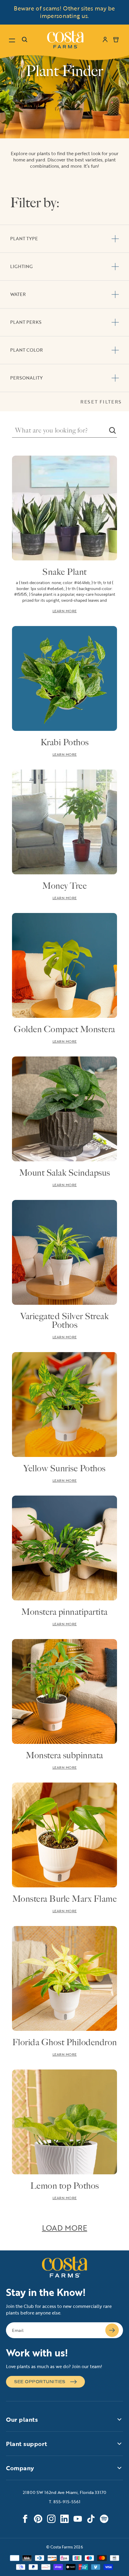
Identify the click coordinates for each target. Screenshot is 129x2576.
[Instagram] (51, 2519)
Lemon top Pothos (65, 2186)
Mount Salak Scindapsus (65, 1173)
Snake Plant (64, 572)
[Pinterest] (38, 2519)
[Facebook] (25, 2519)
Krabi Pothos (65, 742)
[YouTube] (78, 2519)
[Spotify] (104, 2519)
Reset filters (101, 402)
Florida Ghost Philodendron (65, 2042)
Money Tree (64, 886)
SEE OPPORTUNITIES (40, 2382)
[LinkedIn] (64, 2519)
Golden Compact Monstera (64, 1029)
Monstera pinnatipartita (64, 1612)
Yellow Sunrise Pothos (64, 1468)
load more (65, 2228)
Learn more (65, 611)
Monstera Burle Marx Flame (65, 1899)
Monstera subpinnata (64, 1755)
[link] (65, 40)
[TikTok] (91, 2519)
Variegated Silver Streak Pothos (64, 1321)
